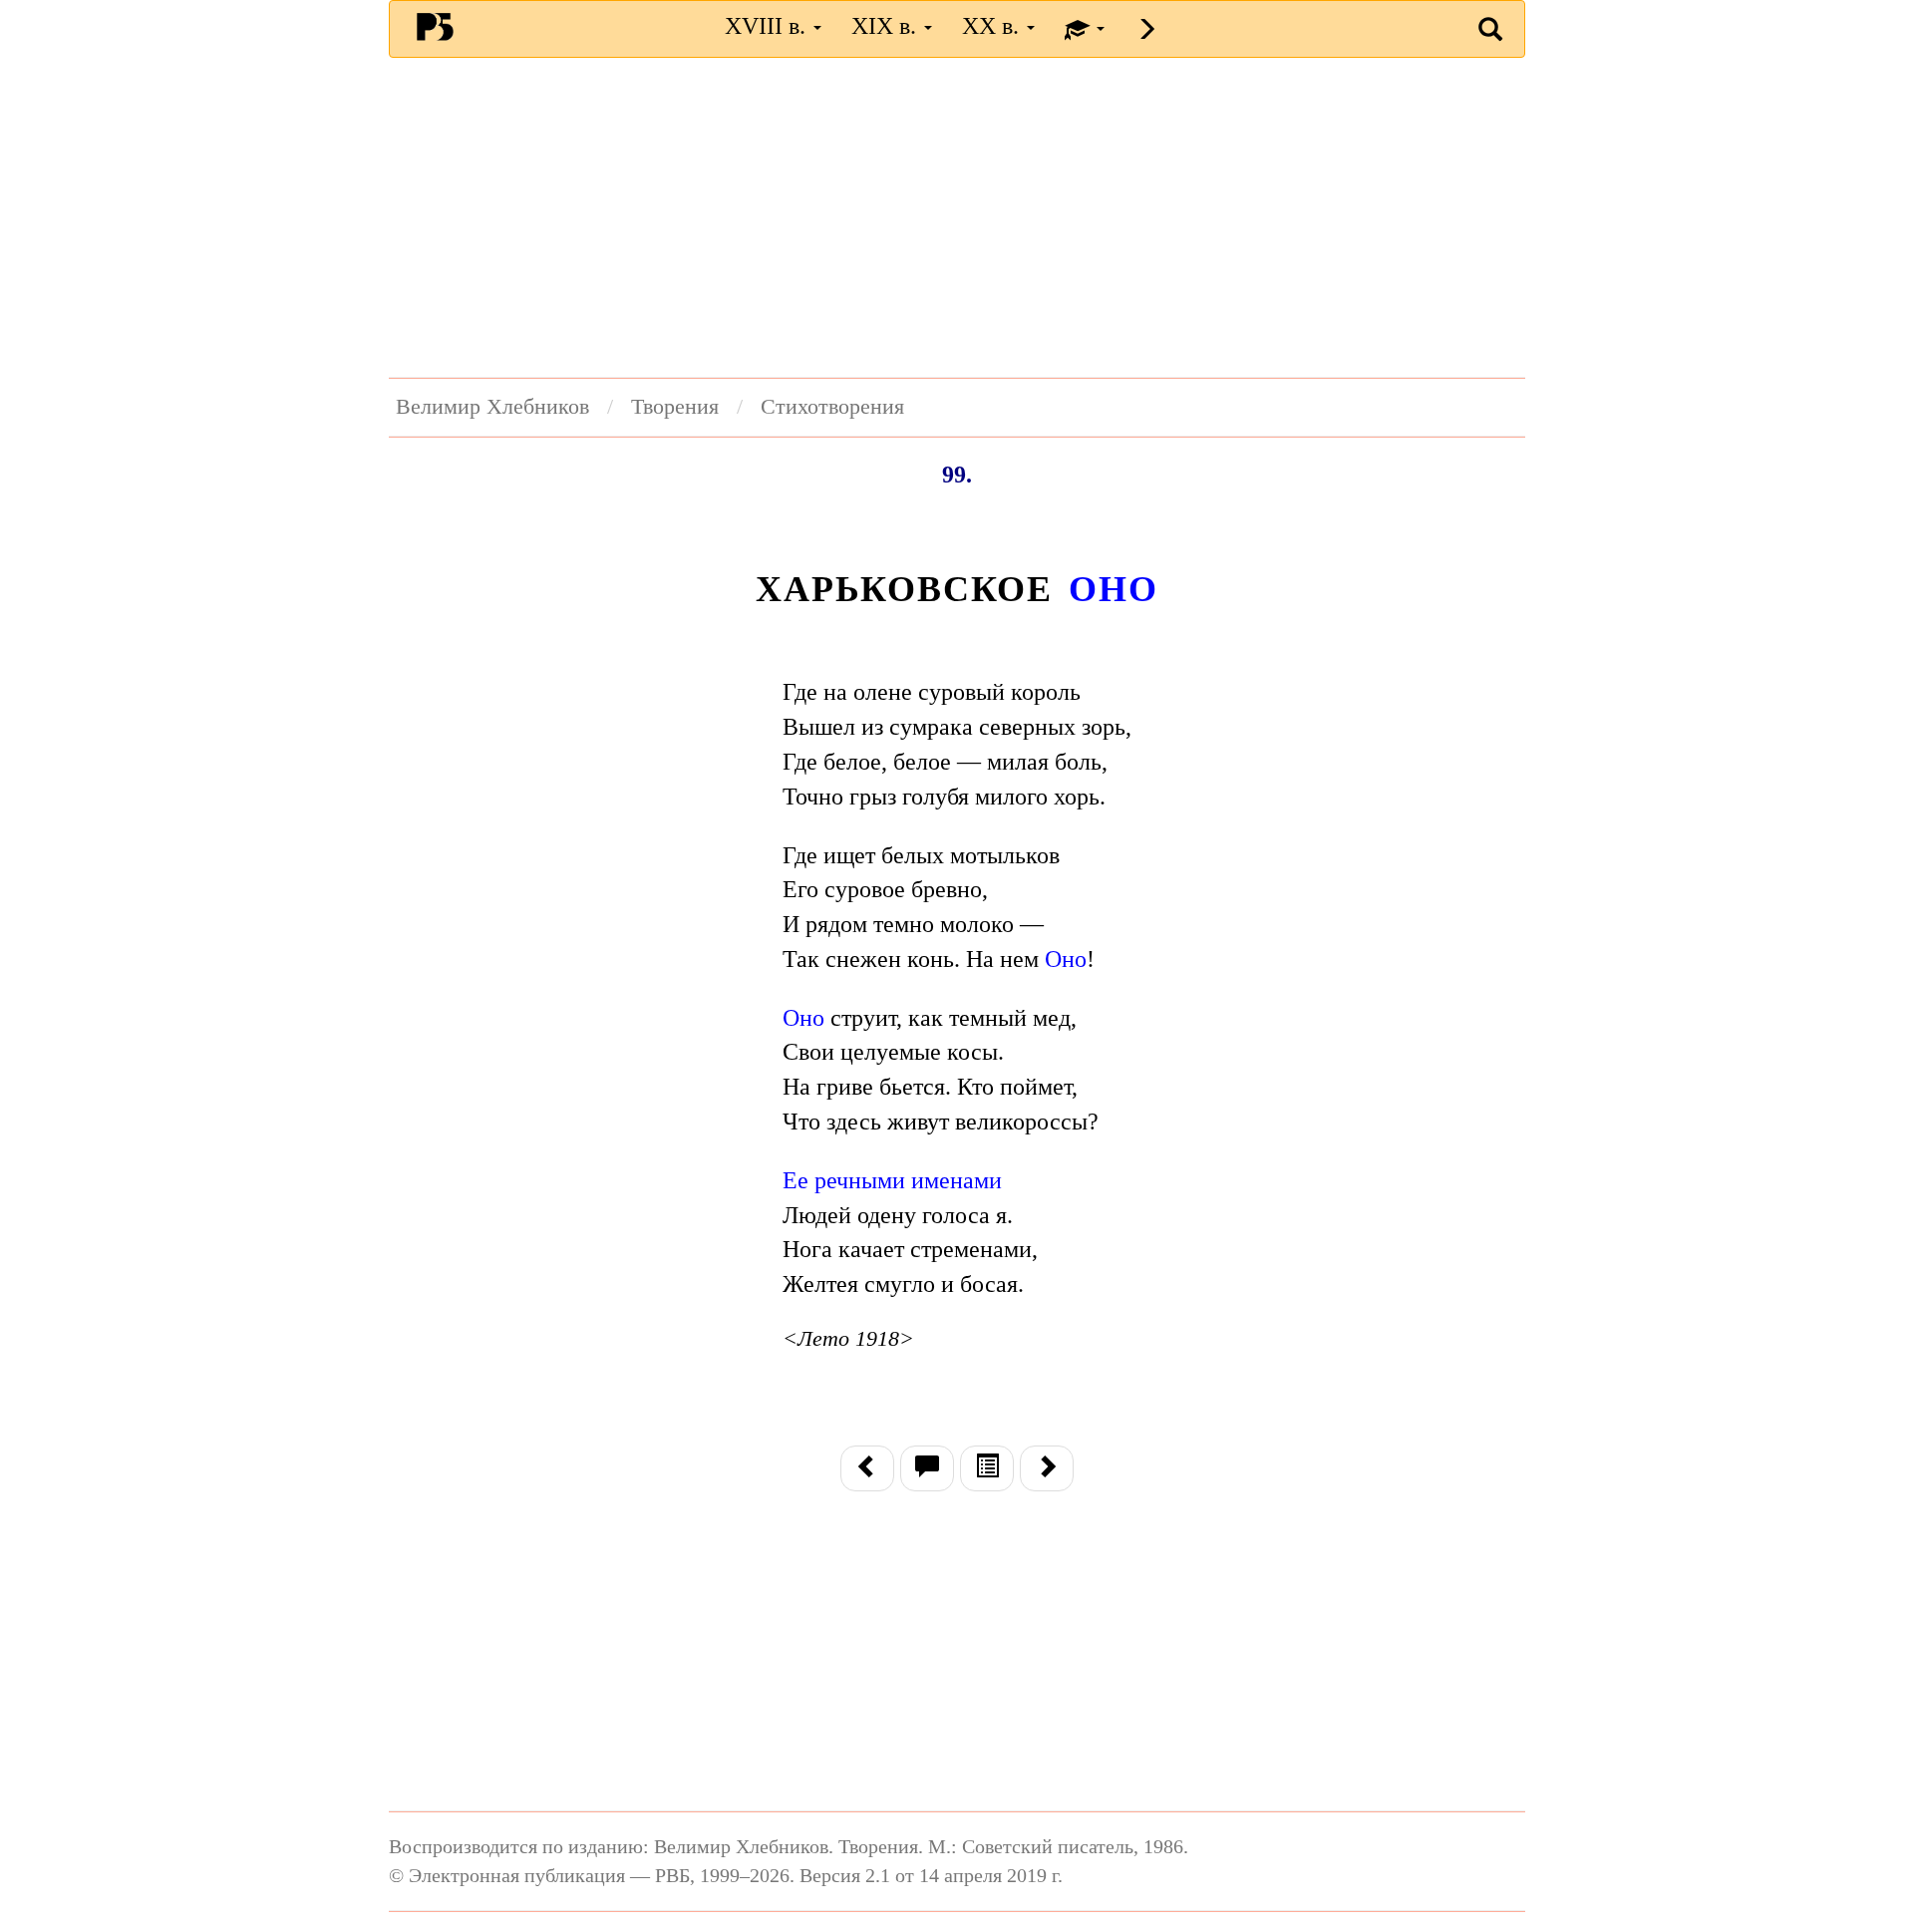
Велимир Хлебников (492, 407)
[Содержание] (987, 1468)
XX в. (993, 26)
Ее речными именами (892, 1180)
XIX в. (887, 26)
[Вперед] (1047, 1468)
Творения (675, 407)
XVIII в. (768, 26)
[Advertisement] (957, 217)
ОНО (1113, 589)
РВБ (435, 26)
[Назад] (867, 1468)
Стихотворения (832, 407)
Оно (1066, 959)
